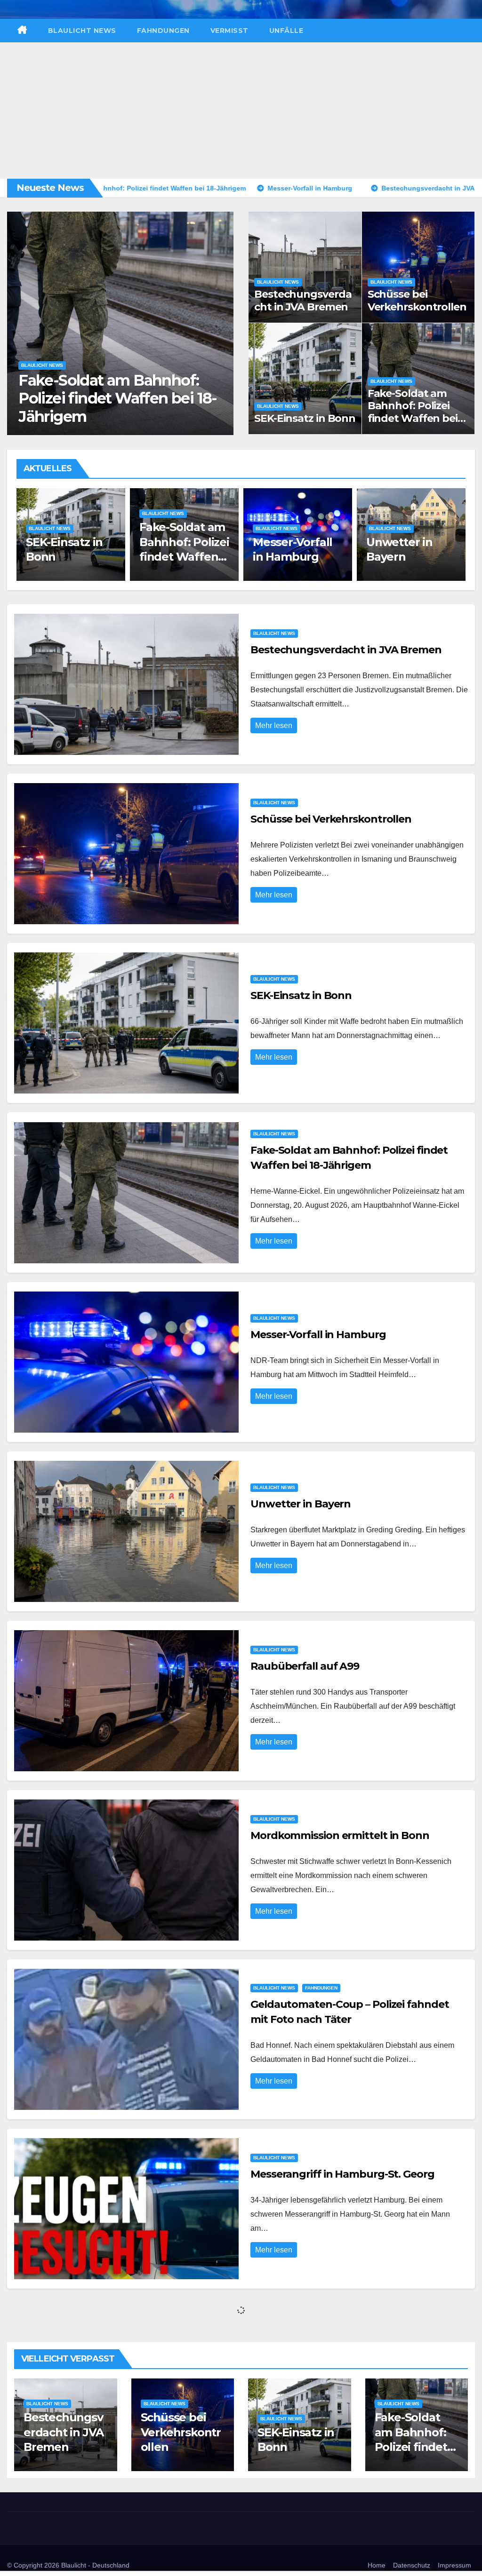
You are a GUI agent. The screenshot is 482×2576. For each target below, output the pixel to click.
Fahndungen (163, 31)
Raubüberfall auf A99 (305, 1666)
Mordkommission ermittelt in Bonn (340, 1835)
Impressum (454, 2565)
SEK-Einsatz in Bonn (305, 418)
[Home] (22, 31)
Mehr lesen (274, 725)
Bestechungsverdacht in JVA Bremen (303, 300)
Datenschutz (412, 2565)
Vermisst (229, 31)
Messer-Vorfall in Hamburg (113, 416)
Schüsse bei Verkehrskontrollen (417, 300)
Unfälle (286, 31)
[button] (221, 321)
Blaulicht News (82, 31)
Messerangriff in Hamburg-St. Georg (342, 2174)
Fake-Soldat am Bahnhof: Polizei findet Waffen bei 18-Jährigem (413, 412)
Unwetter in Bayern (301, 1504)
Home (377, 2565)
